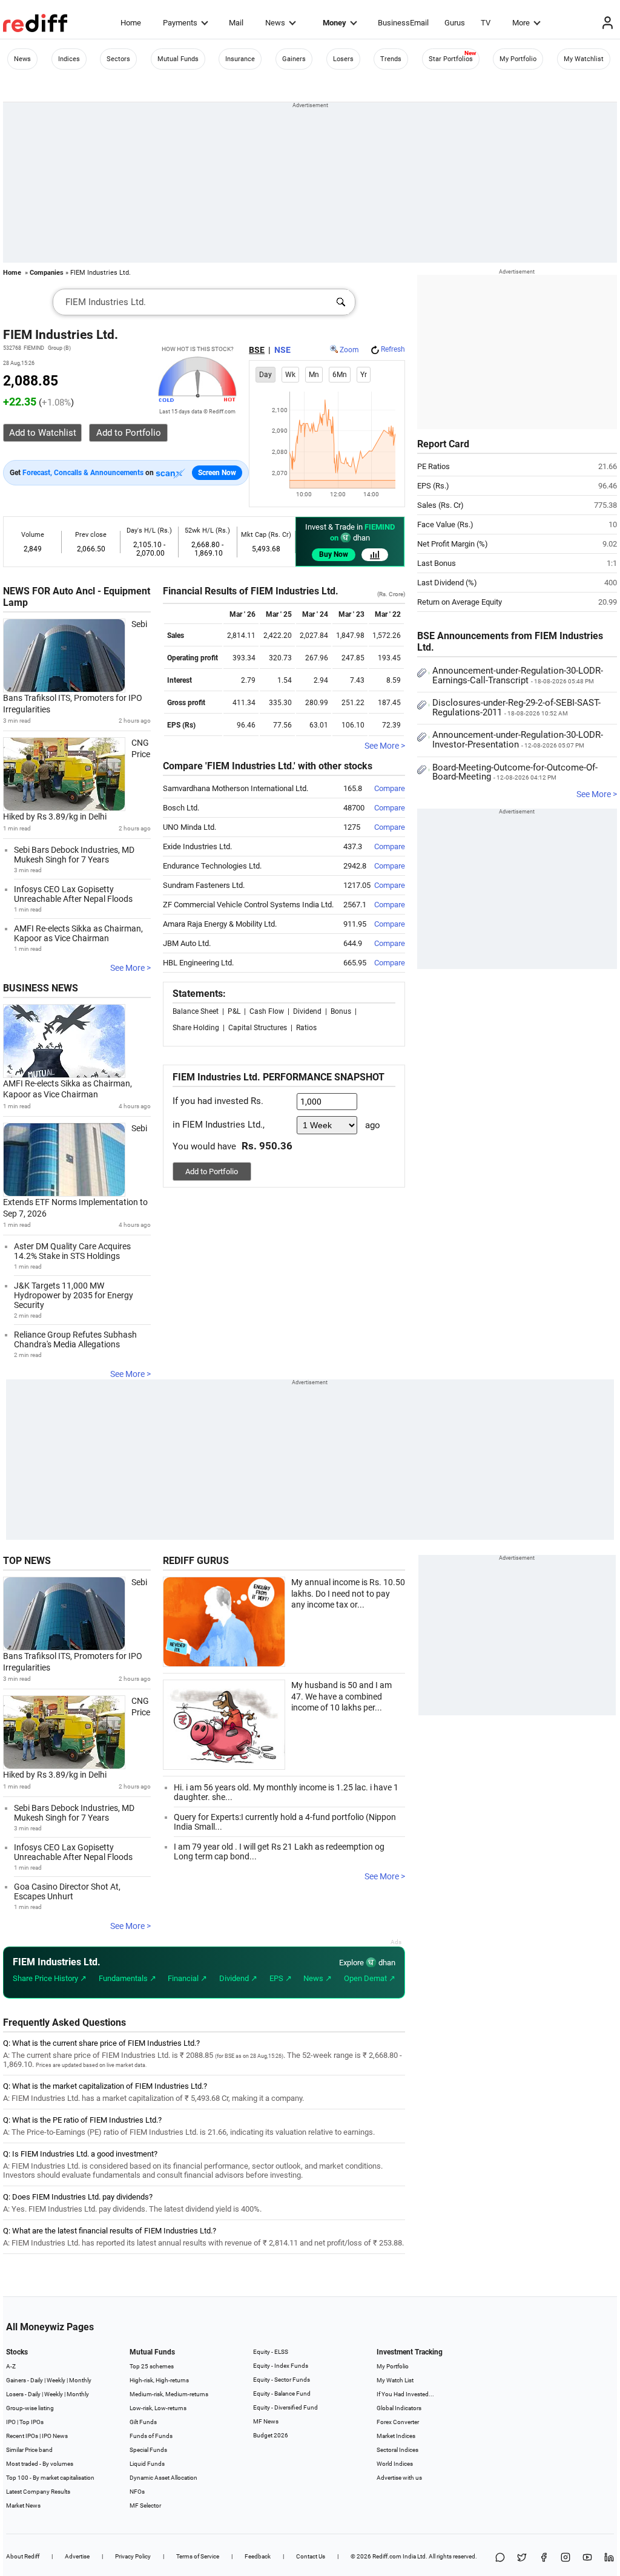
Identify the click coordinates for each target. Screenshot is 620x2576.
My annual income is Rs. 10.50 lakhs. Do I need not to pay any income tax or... (348, 1593)
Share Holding (196, 1028)
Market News (23, 2505)
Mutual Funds (178, 59)
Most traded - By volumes (40, 2464)
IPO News (55, 2436)
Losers (343, 59)
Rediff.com (387, 2556)
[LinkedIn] (609, 2558)
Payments (180, 23)
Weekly (56, 2380)
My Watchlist (584, 59)
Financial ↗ (187, 1978)
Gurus (455, 23)
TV (486, 23)
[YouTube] (587, 2558)
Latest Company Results (38, 2492)
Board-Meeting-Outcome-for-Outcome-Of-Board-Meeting (515, 772)
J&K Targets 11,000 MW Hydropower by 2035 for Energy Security (74, 1295)
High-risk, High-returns (159, 2380)
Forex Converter (398, 2422)
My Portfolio (518, 59)
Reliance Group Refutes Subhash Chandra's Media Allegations (75, 1339)
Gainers (294, 59)
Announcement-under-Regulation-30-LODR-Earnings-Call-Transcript (518, 675)
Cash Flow (267, 1011)
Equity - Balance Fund (282, 2394)
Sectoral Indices (397, 2450)
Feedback (258, 2556)
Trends (391, 59)
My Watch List (395, 2380)
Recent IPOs (22, 2436)
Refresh (393, 349)
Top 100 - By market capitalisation (50, 2478)
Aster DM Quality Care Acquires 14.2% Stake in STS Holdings (72, 1251)
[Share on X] (522, 2558)
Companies (47, 273)
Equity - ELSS (271, 2352)
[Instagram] (566, 2558)
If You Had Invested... (405, 2394)
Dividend (307, 1011)
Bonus (341, 1011)
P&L (234, 1011)
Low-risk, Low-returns (158, 2408)
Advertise (77, 2556)
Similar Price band (29, 2450)
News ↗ (318, 1978)
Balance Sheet (196, 1011)
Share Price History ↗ (50, 1978)
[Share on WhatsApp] (500, 2558)
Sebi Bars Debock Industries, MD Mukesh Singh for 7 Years (74, 855)
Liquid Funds (147, 2464)
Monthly (80, 2380)
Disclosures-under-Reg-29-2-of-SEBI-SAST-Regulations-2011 (516, 708)
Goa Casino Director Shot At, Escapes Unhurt (67, 1891)
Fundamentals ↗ (127, 1978)
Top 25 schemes (152, 2366)
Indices (69, 59)
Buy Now (334, 554)
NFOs (137, 2492)
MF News (266, 2421)
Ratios (306, 1028)
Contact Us (311, 2556)
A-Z (11, 2366)
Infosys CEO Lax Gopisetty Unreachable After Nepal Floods (73, 894)
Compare (390, 788)
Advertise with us (399, 2478)
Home (131, 23)
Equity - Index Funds (281, 2366)
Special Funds (148, 2450)
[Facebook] (544, 2558)
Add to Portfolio (212, 1171)
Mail (236, 23)
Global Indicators (399, 2408)
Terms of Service (198, 2556)
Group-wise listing (30, 2408)
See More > (130, 968)
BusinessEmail (403, 23)
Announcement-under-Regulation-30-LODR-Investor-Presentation (518, 740)
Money (335, 23)
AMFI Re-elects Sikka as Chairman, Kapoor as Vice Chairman (78, 933)
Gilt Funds (143, 2422)
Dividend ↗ (238, 1978)
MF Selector (145, 2505)
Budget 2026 (271, 2435)
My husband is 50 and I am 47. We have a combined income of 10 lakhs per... (341, 1696)
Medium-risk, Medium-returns (169, 2394)
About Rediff (23, 2556)
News (275, 23)
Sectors (118, 59)
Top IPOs (31, 2422)
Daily (37, 2380)
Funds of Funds (151, 2436)
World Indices (395, 2464)
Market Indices (396, 2436)
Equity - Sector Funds (282, 2380)
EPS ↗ (281, 1978)
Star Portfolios (451, 59)
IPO (11, 2422)
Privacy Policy (133, 2556)
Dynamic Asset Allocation (163, 2478)
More (521, 23)
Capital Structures (258, 1028)
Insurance (240, 59)
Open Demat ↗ (370, 1978)
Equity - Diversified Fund (285, 2407)
